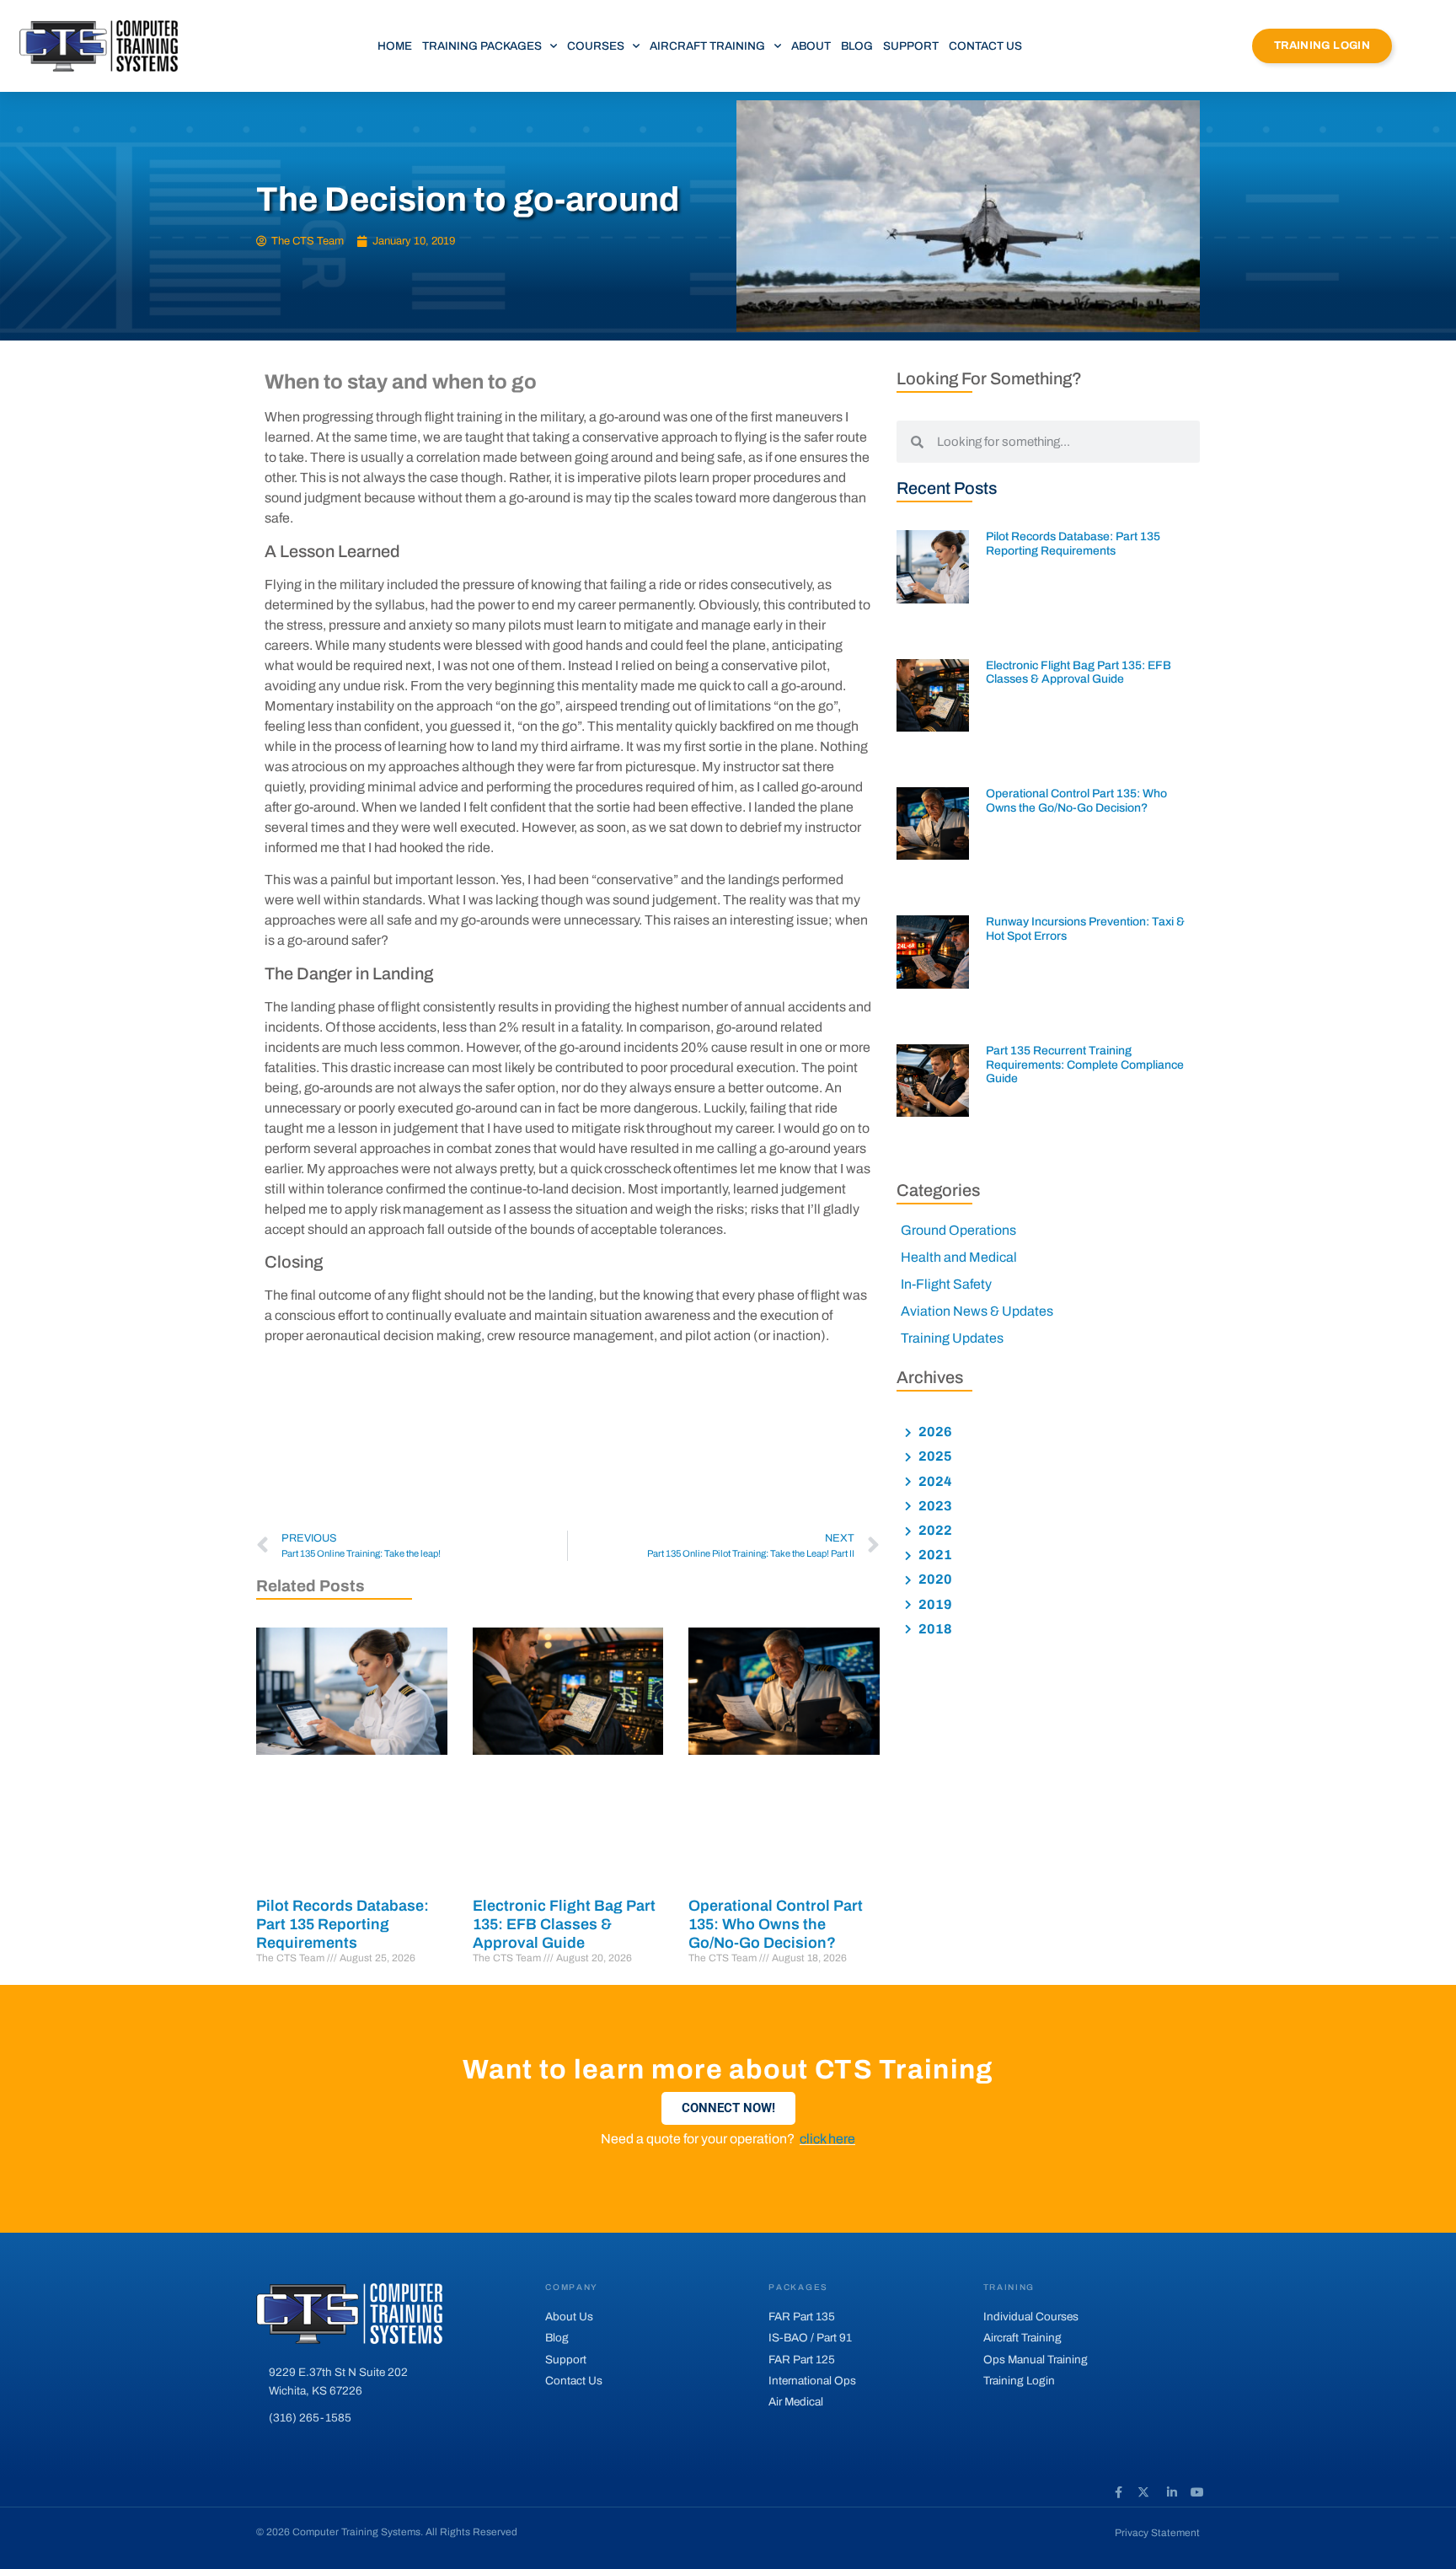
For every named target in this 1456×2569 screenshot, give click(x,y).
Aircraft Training (707, 46)
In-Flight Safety (946, 1284)
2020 (934, 1579)
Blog (857, 46)
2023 (934, 1506)
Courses (596, 46)
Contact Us (985, 46)
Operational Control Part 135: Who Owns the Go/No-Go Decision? (776, 1924)
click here (827, 2139)
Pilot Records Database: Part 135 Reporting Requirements (343, 1924)
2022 (934, 1530)
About (811, 46)
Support (911, 46)
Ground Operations (958, 1230)
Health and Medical (959, 1257)
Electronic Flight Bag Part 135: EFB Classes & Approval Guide (564, 1924)
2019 (934, 1604)
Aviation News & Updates (977, 1311)
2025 (934, 1456)
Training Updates (952, 1338)
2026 (934, 1432)
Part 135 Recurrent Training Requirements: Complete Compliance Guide (1085, 1065)
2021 (934, 1555)
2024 (934, 1481)
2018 (934, 1629)
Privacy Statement (1157, 2533)
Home (395, 46)
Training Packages (482, 46)
